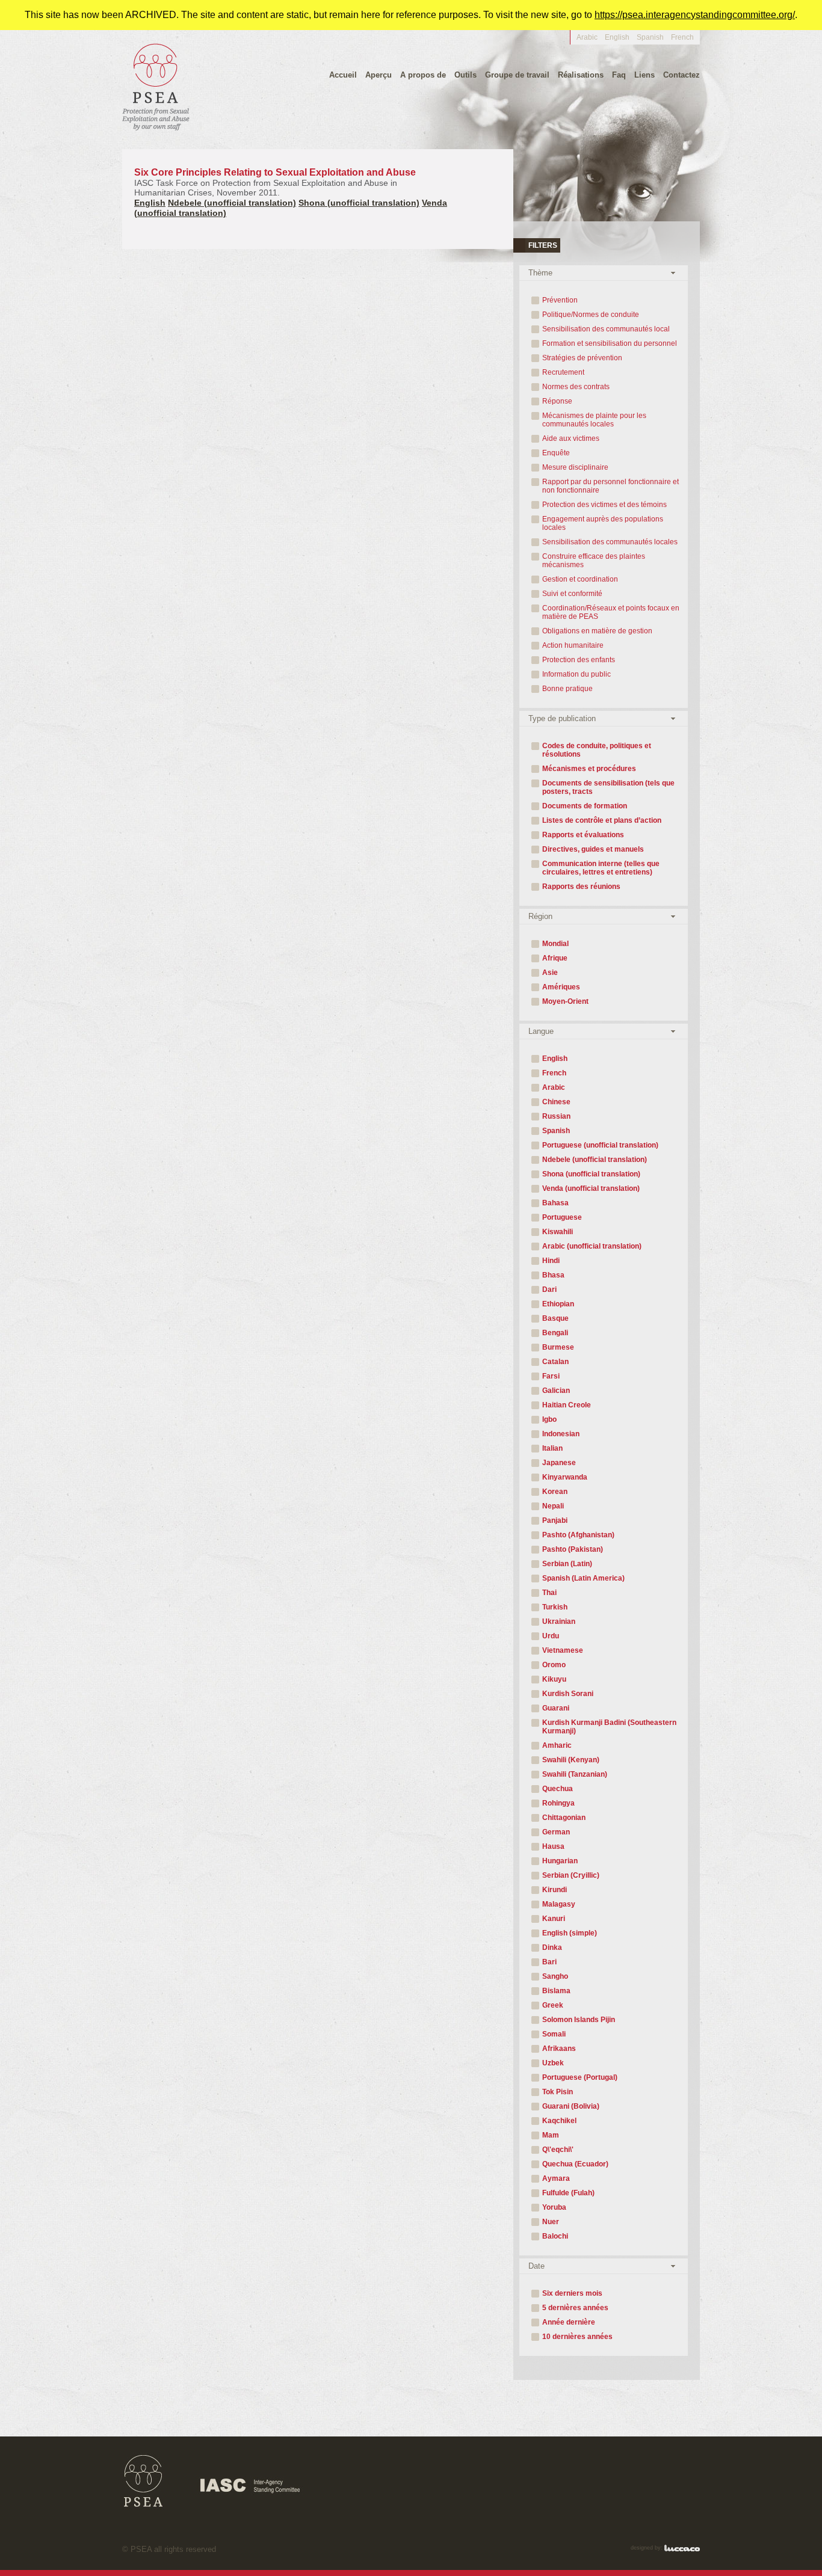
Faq (619, 75)
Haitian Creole (567, 1405)
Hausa (553, 1846)
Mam (551, 2135)
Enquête (556, 453)
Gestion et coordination (580, 579)
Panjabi (555, 1520)
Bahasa (555, 1203)
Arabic (587, 37)
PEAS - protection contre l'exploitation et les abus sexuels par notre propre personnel (156, 86)
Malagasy (559, 1904)
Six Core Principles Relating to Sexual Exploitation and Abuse (275, 182)
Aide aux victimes (571, 438)
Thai (549, 1593)
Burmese (558, 1347)
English (617, 37)
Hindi (551, 1261)
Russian (556, 1116)
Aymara (556, 2178)
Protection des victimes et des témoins (604, 505)
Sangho (555, 1976)
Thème (540, 273)
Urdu (551, 1636)
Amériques (561, 987)
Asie (550, 973)
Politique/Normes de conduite (591, 315)
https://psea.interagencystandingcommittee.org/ (695, 15)
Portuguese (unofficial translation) (600, 1145)
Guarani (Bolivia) (571, 2106)
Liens (644, 75)
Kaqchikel (559, 2121)
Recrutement (563, 372)
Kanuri (554, 1919)
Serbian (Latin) (567, 1564)
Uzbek (553, 2063)
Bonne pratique (567, 689)
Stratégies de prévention (582, 358)
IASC (250, 2486)
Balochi (555, 2236)
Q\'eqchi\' (558, 2150)
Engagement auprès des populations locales (603, 523)
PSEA (143, 2481)
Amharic (557, 1745)
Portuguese (562, 1217)
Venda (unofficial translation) (591, 1188)
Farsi (551, 1376)
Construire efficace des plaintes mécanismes (594, 561)
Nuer (551, 2222)
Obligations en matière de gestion (597, 631)
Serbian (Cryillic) (571, 1875)
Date (536, 2266)
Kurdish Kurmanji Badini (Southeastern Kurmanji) (609, 1727)
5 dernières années (575, 2308)
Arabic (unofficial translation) (592, 1246)
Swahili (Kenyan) (571, 1760)
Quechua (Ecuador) (575, 2164)
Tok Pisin (558, 2092)
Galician (556, 1391)
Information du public (576, 674)
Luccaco (682, 2548)
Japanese (559, 1463)
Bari (549, 1962)
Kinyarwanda (565, 1477)
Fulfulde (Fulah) (568, 2193)
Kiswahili (558, 1232)
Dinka (552, 1947)
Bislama (556, 1991)
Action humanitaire (573, 645)
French (554, 1073)
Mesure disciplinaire (575, 467)
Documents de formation (585, 806)
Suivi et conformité (572, 594)
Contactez (681, 75)
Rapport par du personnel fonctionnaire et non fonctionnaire (610, 486)
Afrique (555, 958)
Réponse (557, 401)
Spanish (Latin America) (583, 1578)
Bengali (555, 1333)
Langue (541, 1031)
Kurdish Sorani (568, 1694)
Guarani (556, 1708)
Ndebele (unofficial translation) (232, 203)
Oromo (554, 1665)
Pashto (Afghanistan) (578, 1535)
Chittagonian (564, 1818)
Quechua (558, 1789)
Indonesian (561, 1434)
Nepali (553, 1506)
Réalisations (581, 75)
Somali (554, 2034)
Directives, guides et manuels (593, 849)
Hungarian (560, 1861)
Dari (549, 1290)
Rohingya (558, 1803)
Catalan (555, 1362)
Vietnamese (563, 1650)
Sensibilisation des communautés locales (610, 542)
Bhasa (553, 1275)
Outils (465, 75)
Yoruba (554, 2207)
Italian (552, 1448)
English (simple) (570, 1933)
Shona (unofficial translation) (359, 203)
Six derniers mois (572, 2293)
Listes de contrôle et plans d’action (602, 820)
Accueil (343, 75)
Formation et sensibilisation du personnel (610, 343)
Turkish (555, 1607)
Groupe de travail (517, 75)
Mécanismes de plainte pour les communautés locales (594, 420)
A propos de (423, 75)
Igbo (549, 1419)
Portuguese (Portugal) (580, 2077)
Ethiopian (558, 1304)
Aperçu (379, 75)
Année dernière (569, 2322)
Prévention (560, 300)
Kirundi (555, 1890)
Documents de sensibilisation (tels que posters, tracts (608, 787)
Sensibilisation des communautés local (606, 329)
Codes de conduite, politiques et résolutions (597, 750)
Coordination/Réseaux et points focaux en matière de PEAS (611, 612)
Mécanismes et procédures (589, 769)
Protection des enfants (579, 660)
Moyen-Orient (565, 1001)
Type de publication (562, 718)
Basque (555, 1318)
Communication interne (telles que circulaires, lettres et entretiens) (601, 868)
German (556, 1832)
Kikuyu (554, 1679)
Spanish (650, 37)
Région (540, 916)
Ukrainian (559, 1622)
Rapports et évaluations (583, 835)
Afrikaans (559, 2049)
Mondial (555, 944)
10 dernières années (577, 2337)
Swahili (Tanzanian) (575, 1774)
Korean (555, 1492)
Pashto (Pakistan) (573, 1549)
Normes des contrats (576, 387)
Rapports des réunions (581, 887)
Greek (553, 2005)
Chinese (556, 1102)
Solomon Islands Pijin (579, 2020)
